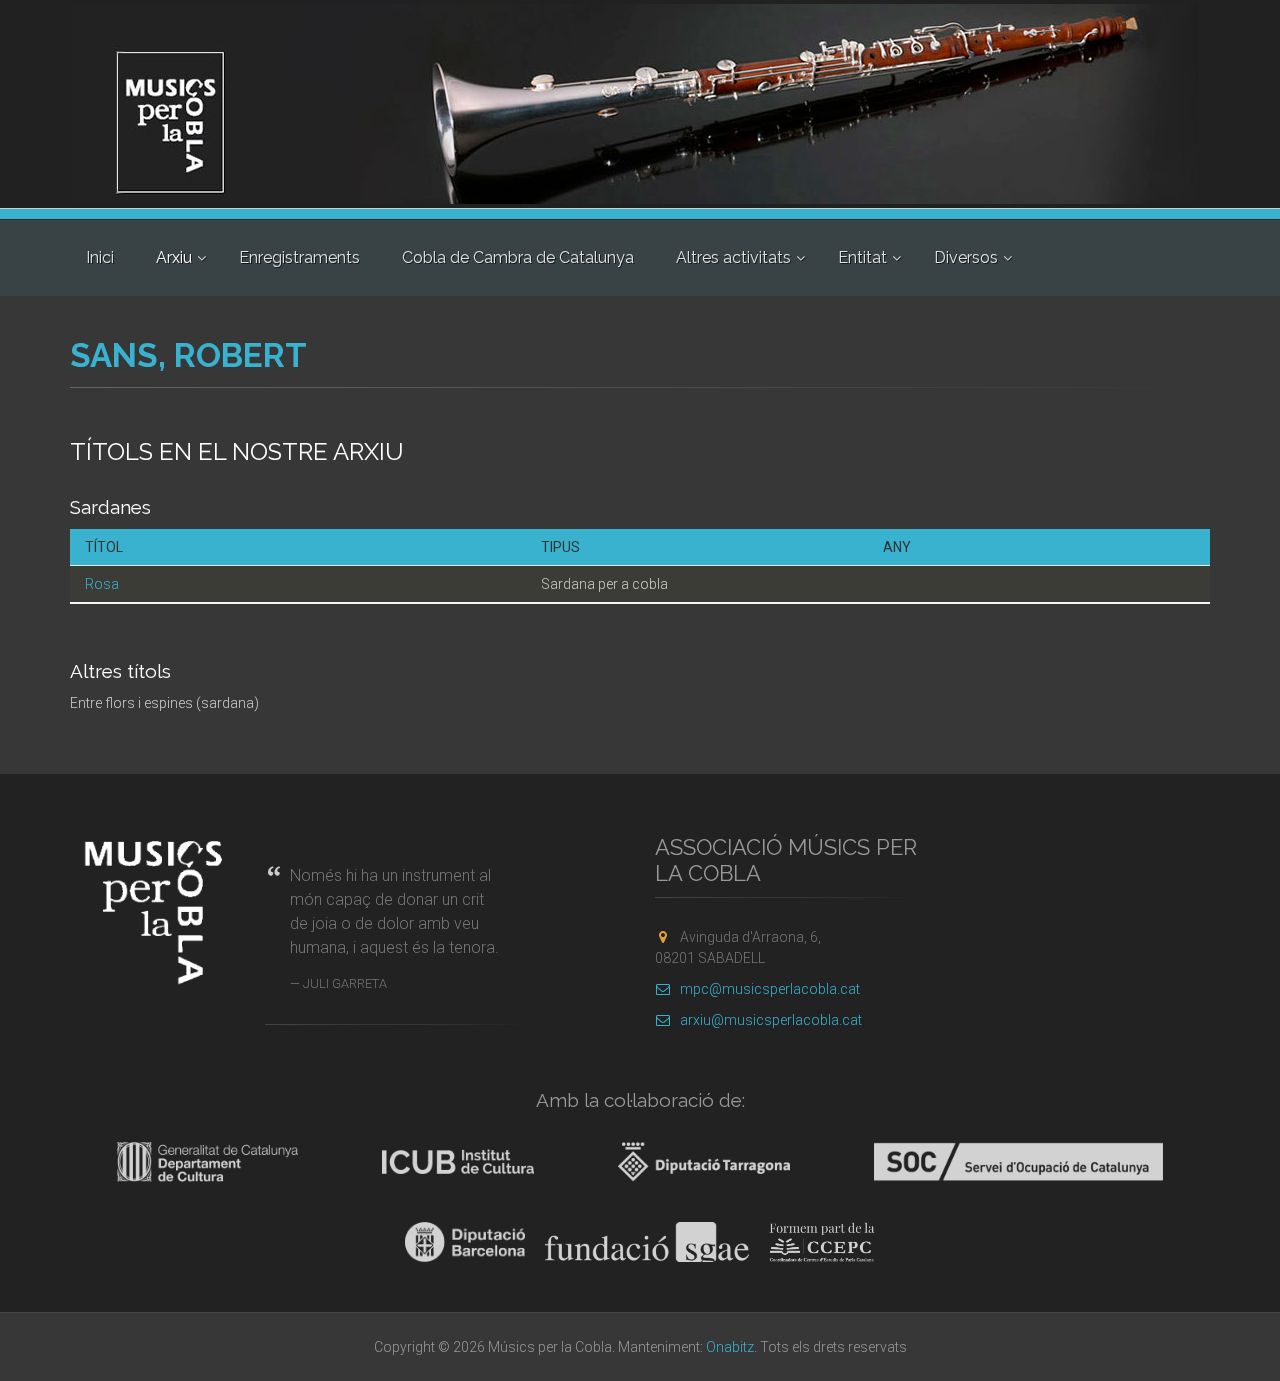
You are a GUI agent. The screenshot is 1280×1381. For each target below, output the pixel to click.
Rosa (102, 584)
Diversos (966, 257)
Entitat (862, 257)
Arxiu (174, 257)
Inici (100, 257)
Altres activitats (733, 257)
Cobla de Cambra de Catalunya (518, 257)
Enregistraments (299, 257)
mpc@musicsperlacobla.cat (770, 989)
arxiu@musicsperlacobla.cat (771, 1020)
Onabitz (730, 1347)
